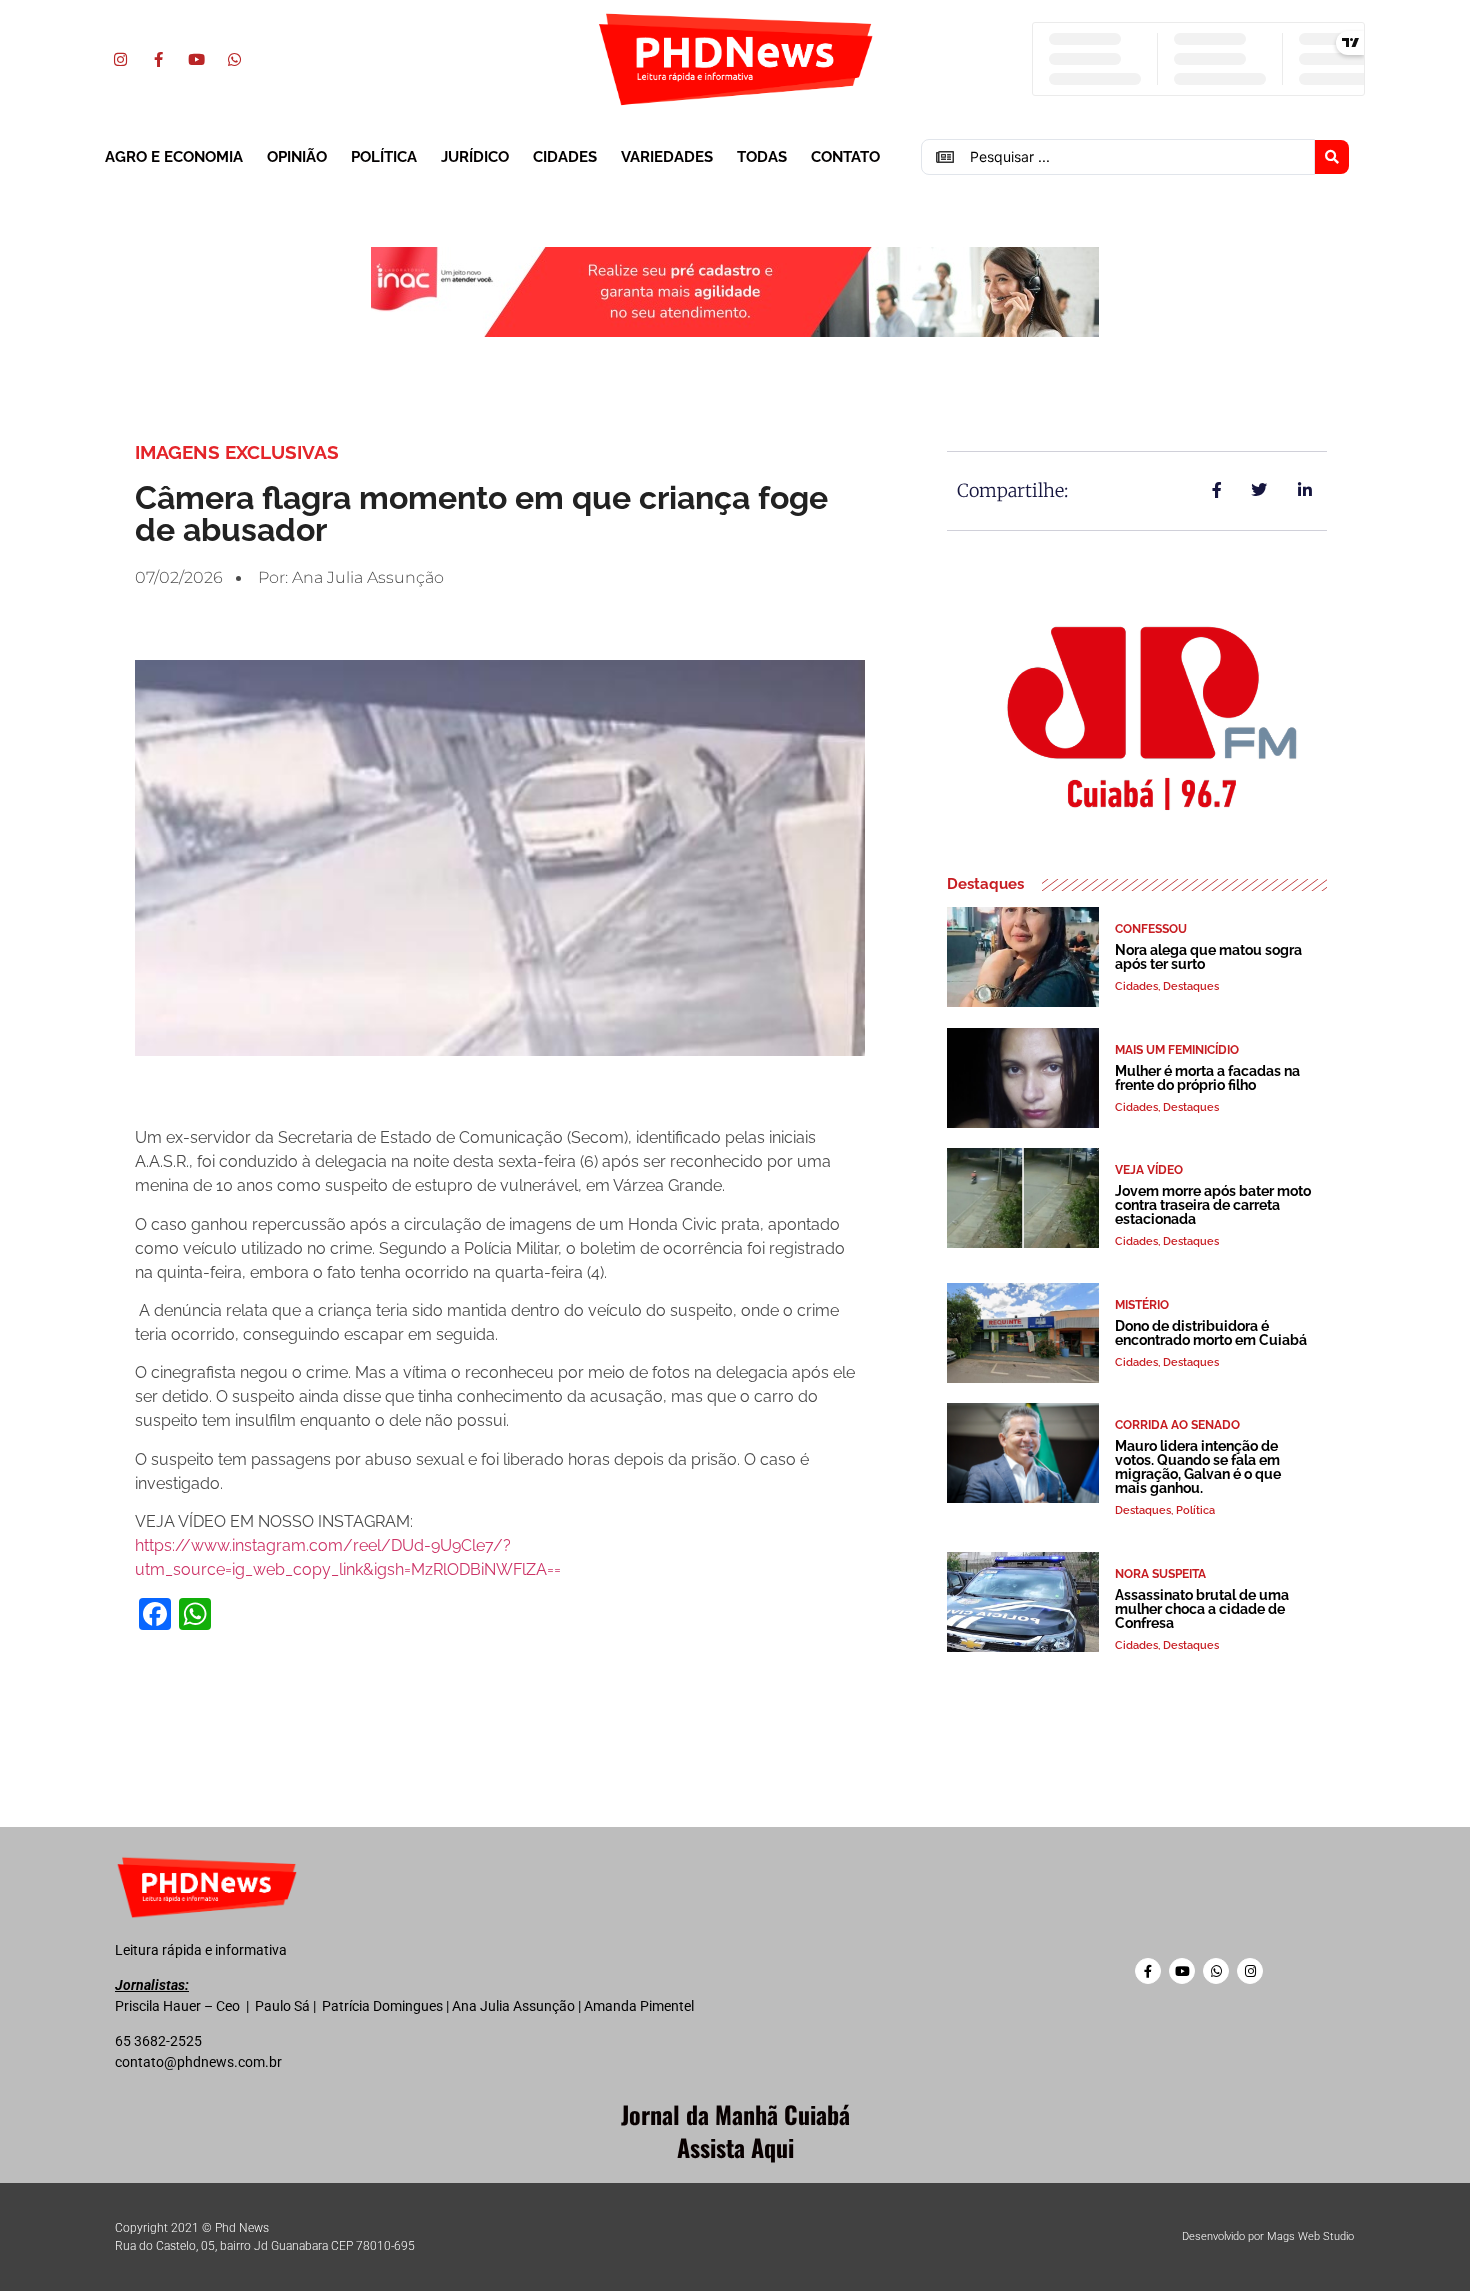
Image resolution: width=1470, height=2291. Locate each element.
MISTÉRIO (1142, 1305)
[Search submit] (1332, 157)
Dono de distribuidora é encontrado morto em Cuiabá (1211, 1333)
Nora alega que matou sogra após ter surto (1208, 957)
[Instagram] (120, 59)
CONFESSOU (1151, 929)
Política (384, 157)
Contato (845, 157)
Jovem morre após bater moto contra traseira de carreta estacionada (1213, 1205)
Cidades (565, 157)
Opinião (297, 157)
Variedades (667, 157)
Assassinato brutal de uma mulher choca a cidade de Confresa (1202, 1609)
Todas (762, 157)
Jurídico (475, 157)
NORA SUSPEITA (1160, 1574)
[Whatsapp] (234, 59)
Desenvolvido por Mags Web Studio (1268, 2236)
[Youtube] (196, 59)
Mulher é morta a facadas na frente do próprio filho (1207, 1078)
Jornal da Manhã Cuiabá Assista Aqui (735, 2131)
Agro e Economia (174, 157)
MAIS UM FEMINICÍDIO (1177, 1050)
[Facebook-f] (158, 59)
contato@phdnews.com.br (198, 2062)
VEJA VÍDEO (1149, 1170)
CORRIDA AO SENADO (1177, 1425)
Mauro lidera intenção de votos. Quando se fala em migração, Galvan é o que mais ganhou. (1198, 1467)
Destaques (1191, 986)
